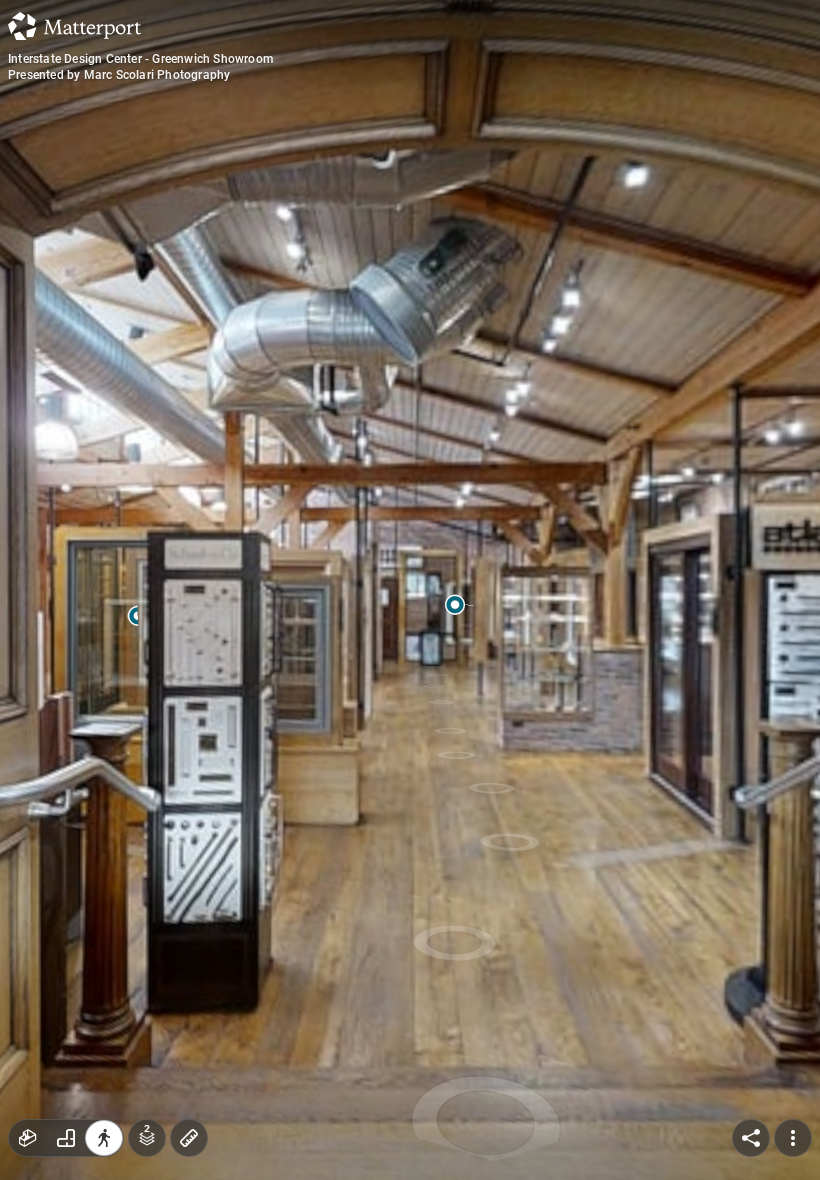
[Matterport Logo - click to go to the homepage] (74, 26)
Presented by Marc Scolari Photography (119, 75)
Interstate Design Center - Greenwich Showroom (140, 59)
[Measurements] (189, 1138)
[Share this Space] (751, 1138)
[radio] (28, 1138)
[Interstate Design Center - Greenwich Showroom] (410, 590)
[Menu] (793, 1138)
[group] (66, 1138)
